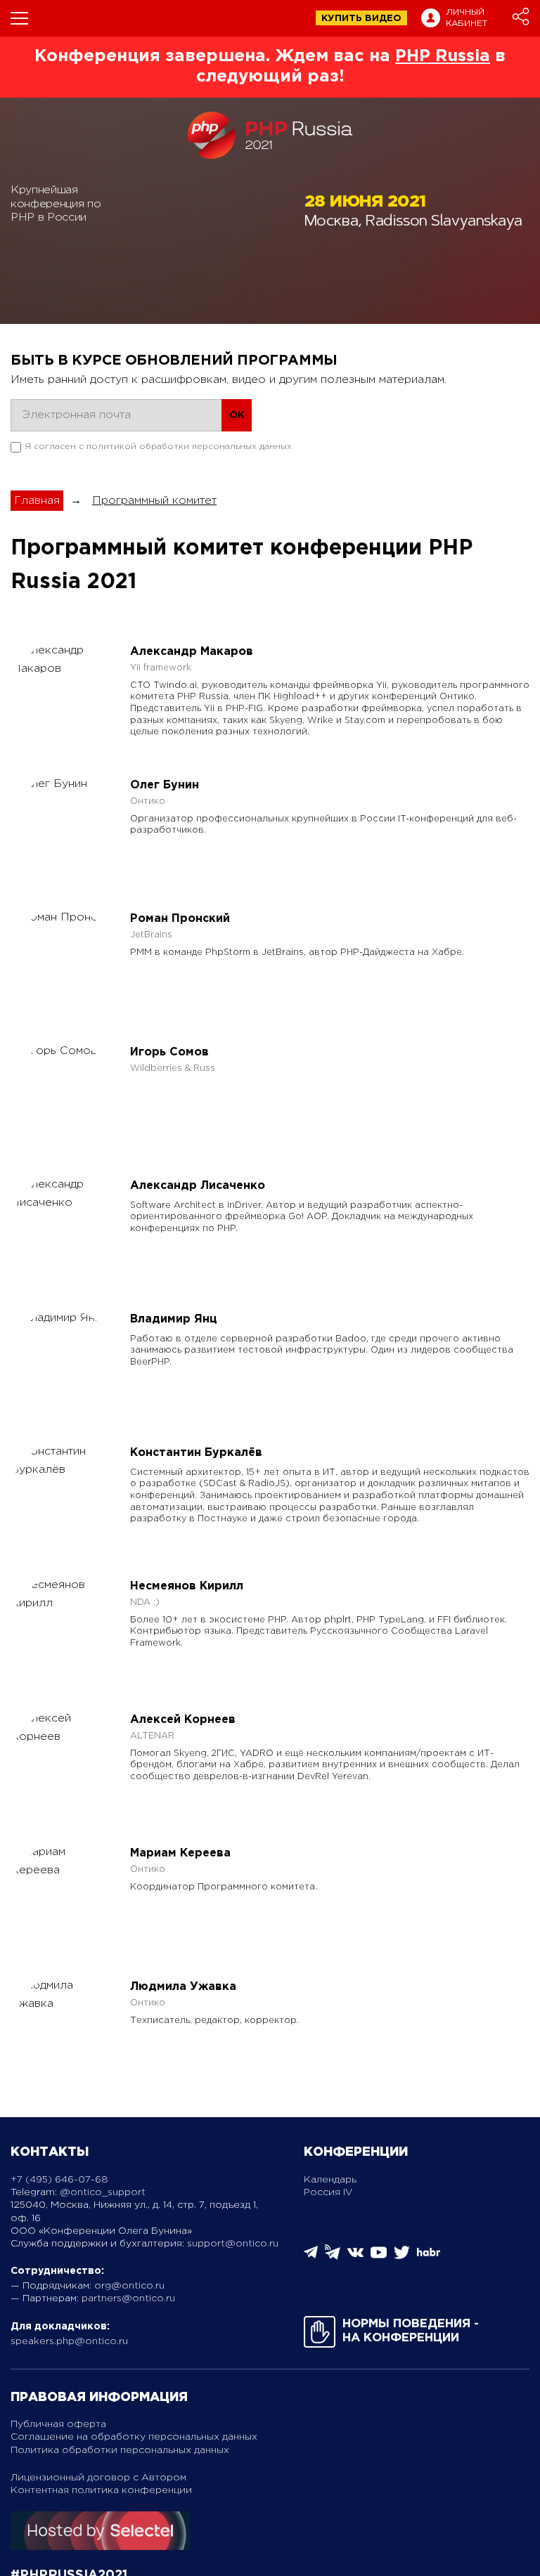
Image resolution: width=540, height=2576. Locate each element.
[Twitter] (402, 2257)
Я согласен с (158, 447)
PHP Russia (443, 56)
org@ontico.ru (129, 2286)
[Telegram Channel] (333, 2257)
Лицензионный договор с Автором (98, 2478)
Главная (37, 501)
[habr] (429, 2255)
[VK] (355, 2257)
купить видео (361, 19)
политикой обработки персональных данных (189, 447)
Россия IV (328, 2192)
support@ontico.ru (233, 2244)
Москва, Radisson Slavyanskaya (413, 222)
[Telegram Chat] (311, 2256)
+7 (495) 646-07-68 (59, 2180)
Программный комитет (154, 501)
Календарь (330, 2180)
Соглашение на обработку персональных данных (134, 2437)
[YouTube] (379, 2257)
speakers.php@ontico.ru (69, 2341)
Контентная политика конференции (101, 2490)
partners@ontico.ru (128, 2298)
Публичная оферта (58, 2424)
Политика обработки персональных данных (120, 2450)
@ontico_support (103, 2192)
